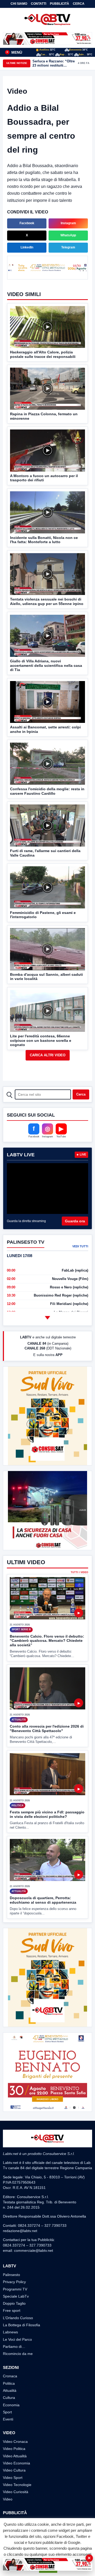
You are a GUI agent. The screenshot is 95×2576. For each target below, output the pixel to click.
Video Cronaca (15, 2442)
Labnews (10, 2332)
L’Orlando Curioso (18, 2318)
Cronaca (10, 2376)
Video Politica (14, 2449)
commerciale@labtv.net (34, 2250)
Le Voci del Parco (17, 2339)
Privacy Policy (14, 2282)
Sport (7, 2412)
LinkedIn (27, 247)
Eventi (8, 2419)
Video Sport (13, 2478)
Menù (14, 52)
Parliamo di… (14, 2347)
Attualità (10, 2390)
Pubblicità (60, 4)
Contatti (39, 4)
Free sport (12, 2310)
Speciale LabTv (16, 2296)
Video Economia (16, 2463)
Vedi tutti (80, 1246)
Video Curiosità (16, 2492)
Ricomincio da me (18, 2354)
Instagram (68, 223)
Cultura (9, 2398)
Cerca (79, 4)
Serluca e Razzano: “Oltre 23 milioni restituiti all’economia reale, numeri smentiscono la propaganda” (54, 63)
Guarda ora (75, 1221)
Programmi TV (15, 2289)
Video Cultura (14, 2470)
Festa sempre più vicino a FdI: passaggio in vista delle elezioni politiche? (47, 1814)
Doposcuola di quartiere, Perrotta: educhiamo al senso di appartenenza (43, 1900)
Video (8, 2499)
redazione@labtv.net (20, 2231)
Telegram (68, 247)
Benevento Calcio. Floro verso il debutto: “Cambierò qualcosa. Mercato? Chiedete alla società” (47, 1641)
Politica (9, 2383)
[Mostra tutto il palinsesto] (47, 1318)
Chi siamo (19, 4)
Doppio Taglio (14, 2303)
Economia (11, 2405)
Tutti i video (79, 1572)
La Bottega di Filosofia (22, 2325)
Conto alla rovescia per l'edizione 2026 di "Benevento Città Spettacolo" (47, 1729)
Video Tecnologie (17, 2485)
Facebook (27, 223)
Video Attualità (15, 2456)
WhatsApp (68, 235)
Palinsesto (11, 2275)
